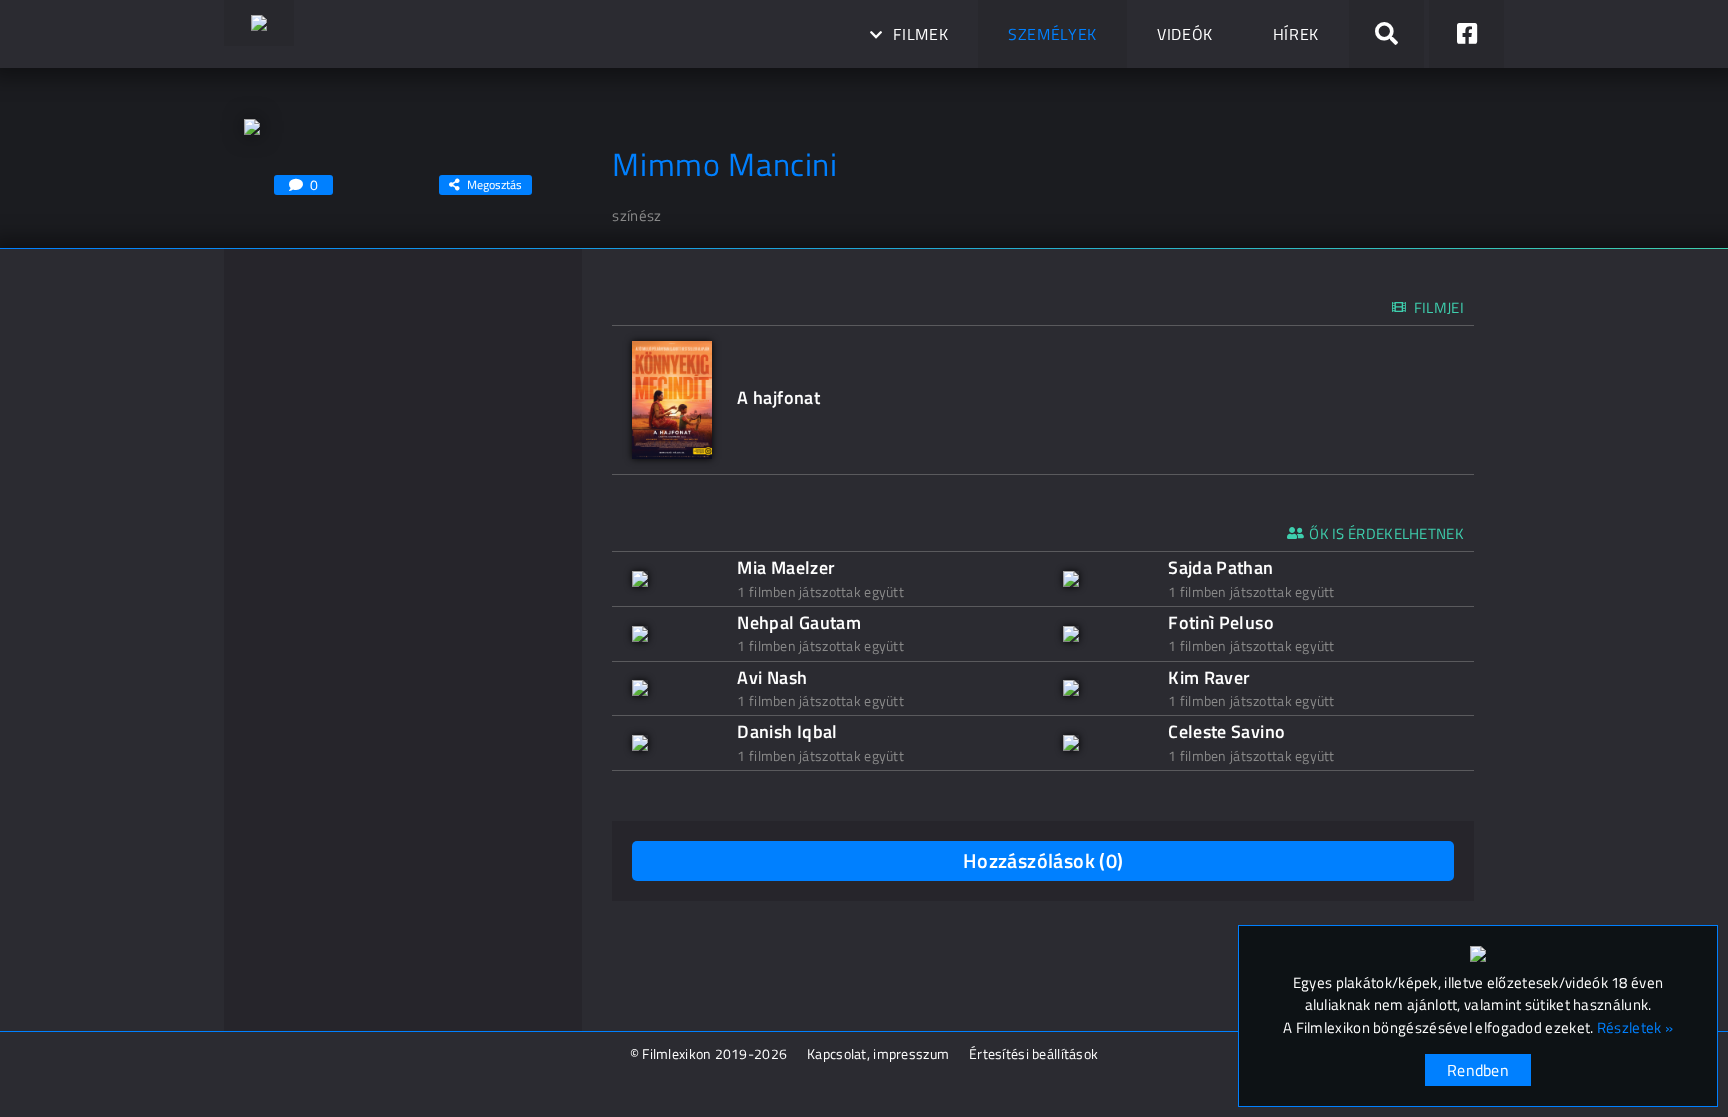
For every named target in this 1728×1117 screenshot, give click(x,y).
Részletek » (1635, 1028)
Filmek (920, 34)
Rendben (1478, 1070)
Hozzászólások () (1043, 860)
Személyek (1052, 34)
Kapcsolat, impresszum (878, 1053)
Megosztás (494, 184)
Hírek (1296, 34)
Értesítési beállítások (1033, 1053)
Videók (1185, 34)
